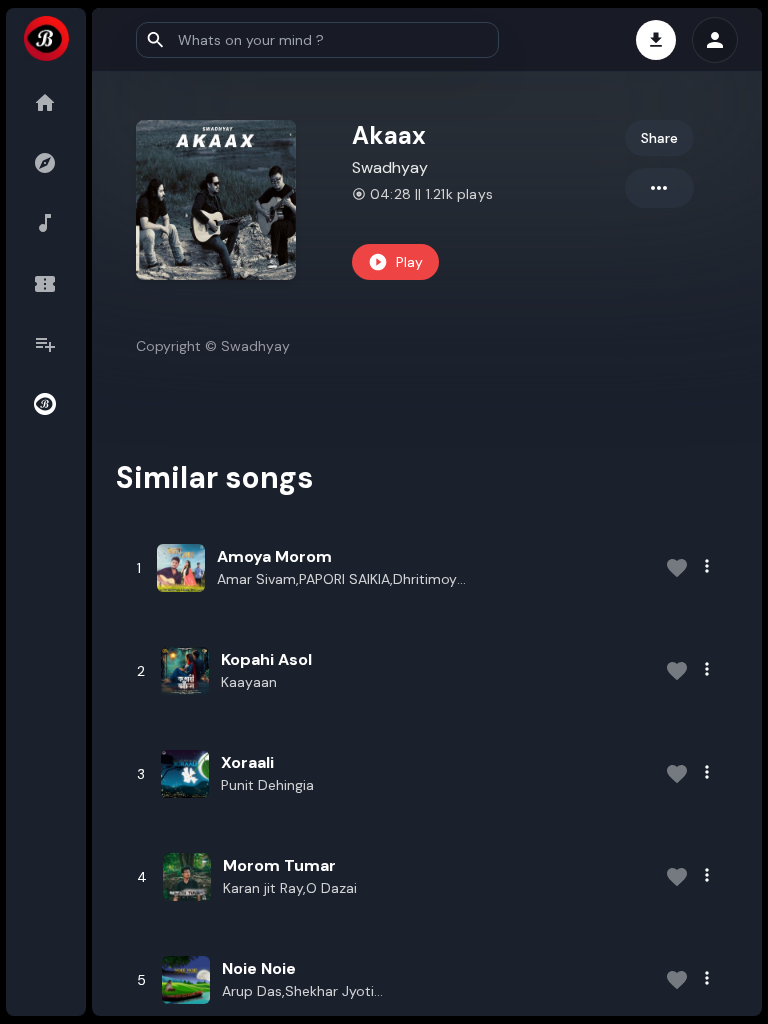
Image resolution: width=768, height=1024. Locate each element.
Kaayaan (249, 682)
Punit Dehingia (267, 785)
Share (659, 138)
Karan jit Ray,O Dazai (290, 888)
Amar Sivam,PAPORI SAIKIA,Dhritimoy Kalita (337, 580)
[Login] (715, 40)
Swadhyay (390, 167)
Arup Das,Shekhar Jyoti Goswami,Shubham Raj (298, 992)
